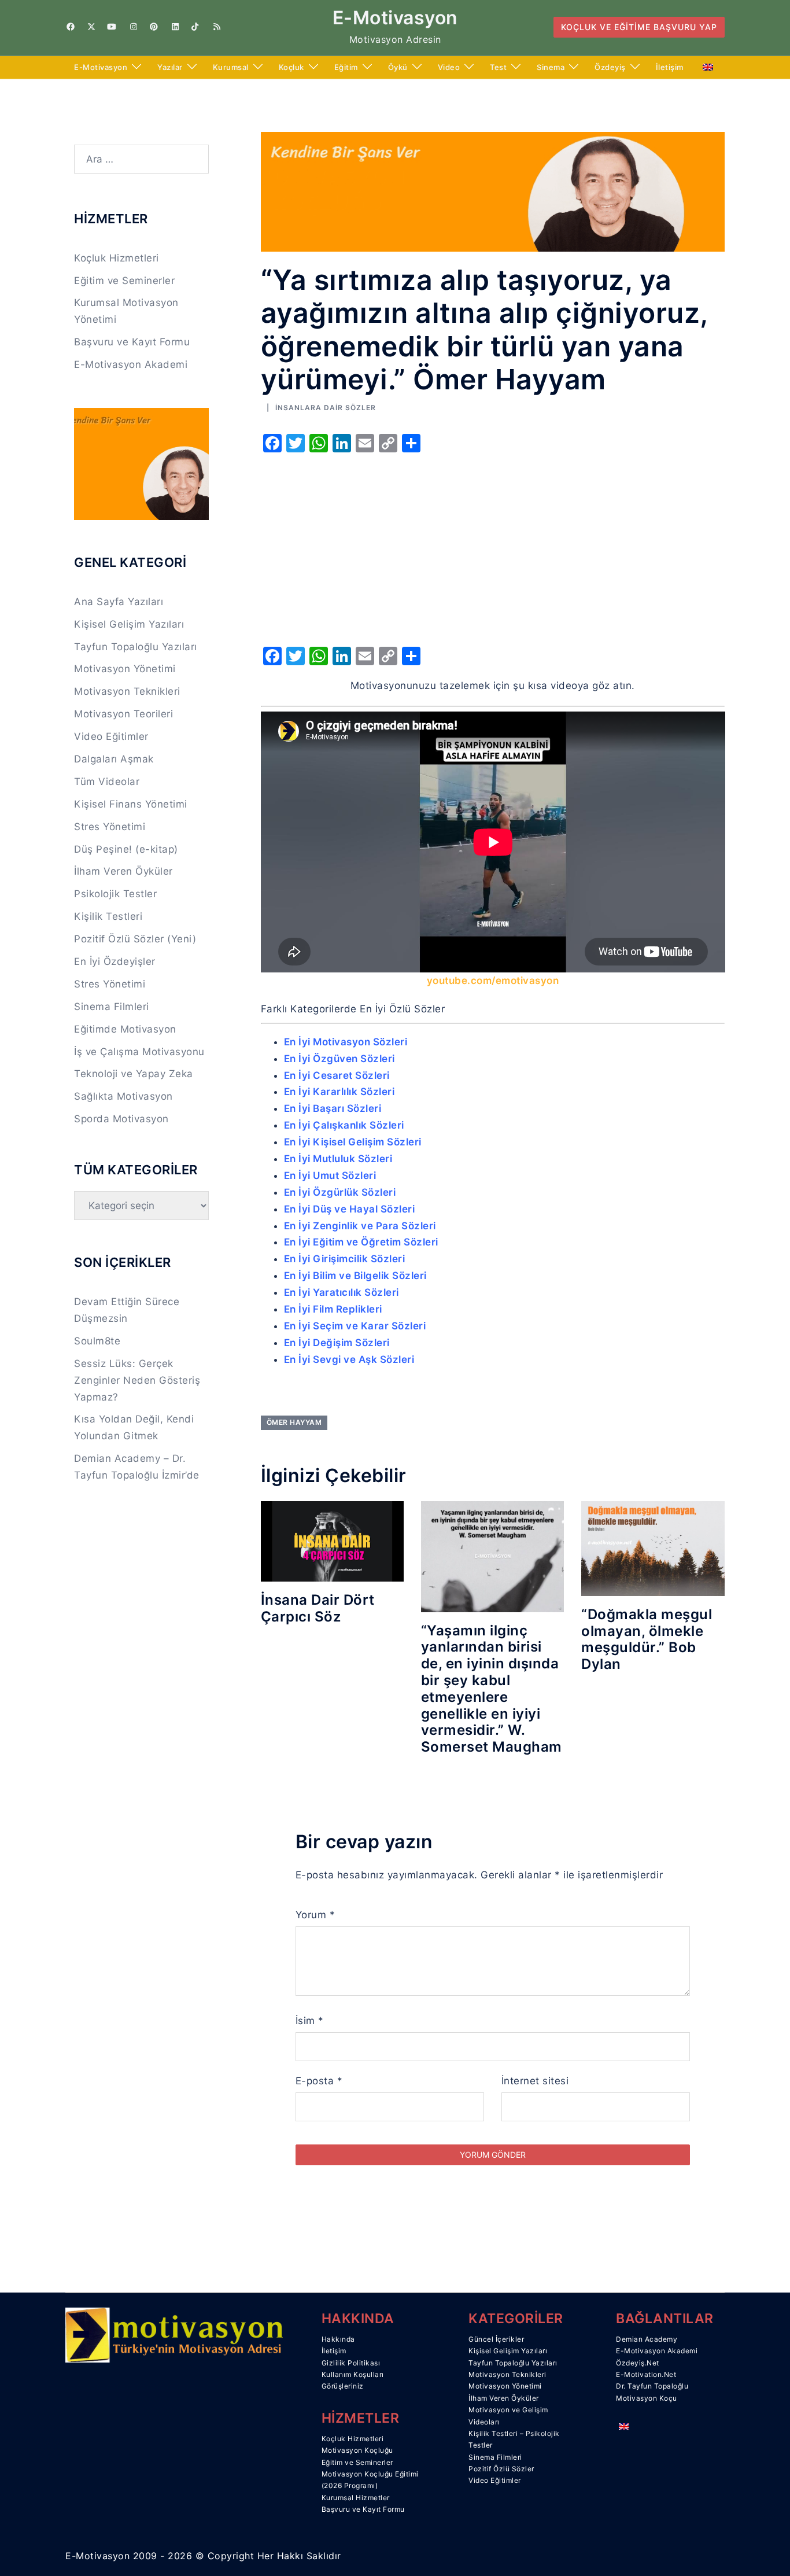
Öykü (398, 67)
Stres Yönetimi (110, 827)
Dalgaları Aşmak (114, 759)
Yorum (315, 1915)
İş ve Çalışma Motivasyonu (139, 1052)
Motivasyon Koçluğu (357, 2450)
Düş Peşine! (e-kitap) (126, 849)
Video (449, 67)
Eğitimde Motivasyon (125, 1029)
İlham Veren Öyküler (123, 871)
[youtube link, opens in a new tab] (112, 27)
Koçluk (291, 67)
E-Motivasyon (395, 18)
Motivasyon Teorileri (123, 714)
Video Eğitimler (111, 736)
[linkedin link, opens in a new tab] (174, 27)
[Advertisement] (493, 546)
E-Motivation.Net (646, 2374)
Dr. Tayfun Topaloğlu (652, 2386)
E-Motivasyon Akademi (131, 364)
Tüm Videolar (107, 782)
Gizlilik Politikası (351, 2363)
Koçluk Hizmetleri (117, 258)
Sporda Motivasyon (121, 1119)
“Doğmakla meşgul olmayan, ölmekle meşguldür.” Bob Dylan (647, 1639)
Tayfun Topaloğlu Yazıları (136, 647)
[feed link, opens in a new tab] (216, 27)
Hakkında (338, 2339)
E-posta (319, 2081)
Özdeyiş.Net (638, 2363)
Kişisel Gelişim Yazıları (129, 624)
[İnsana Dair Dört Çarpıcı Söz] (332, 1541)
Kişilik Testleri (108, 916)
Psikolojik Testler (115, 894)
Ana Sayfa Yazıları (119, 602)
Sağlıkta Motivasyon (123, 1096)
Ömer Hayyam (294, 1422)
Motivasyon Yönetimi (125, 669)
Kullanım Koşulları (353, 2374)
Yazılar (170, 67)
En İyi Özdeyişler (115, 961)
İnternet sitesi (535, 2081)
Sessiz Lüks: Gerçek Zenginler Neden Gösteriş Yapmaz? (137, 1380)
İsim (310, 2021)
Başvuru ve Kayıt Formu (132, 342)
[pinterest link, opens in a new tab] (153, 27)
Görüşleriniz (343, 2386)
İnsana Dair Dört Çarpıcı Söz (318, 1608)
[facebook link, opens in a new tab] (70, 27)
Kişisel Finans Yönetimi (131, 804)
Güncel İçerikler (496, 2339)
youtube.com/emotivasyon (493, 981)
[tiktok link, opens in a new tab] (195, 27)
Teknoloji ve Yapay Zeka (134, 1074)
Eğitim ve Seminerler (124, 281)
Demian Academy (647, 2339)
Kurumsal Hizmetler (356, 2498)
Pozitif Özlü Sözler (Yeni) (135, 939)
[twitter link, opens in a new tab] (91, 27)
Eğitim (346, 67)
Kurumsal (231, 67)
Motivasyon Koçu (647, 2398)
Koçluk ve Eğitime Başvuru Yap (639, 27)
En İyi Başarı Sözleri (333, 1108)
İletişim (670, 67)
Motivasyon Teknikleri (127, 691)
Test (498, 67)
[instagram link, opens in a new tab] (132, 27)
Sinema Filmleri (112, 1007)
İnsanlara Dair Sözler (326, 408)
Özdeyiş (610, 67)
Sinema (551, 67)
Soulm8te (97, 1341)
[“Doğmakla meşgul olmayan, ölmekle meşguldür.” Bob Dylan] (653, 1547)
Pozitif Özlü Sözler (501, 2469)
